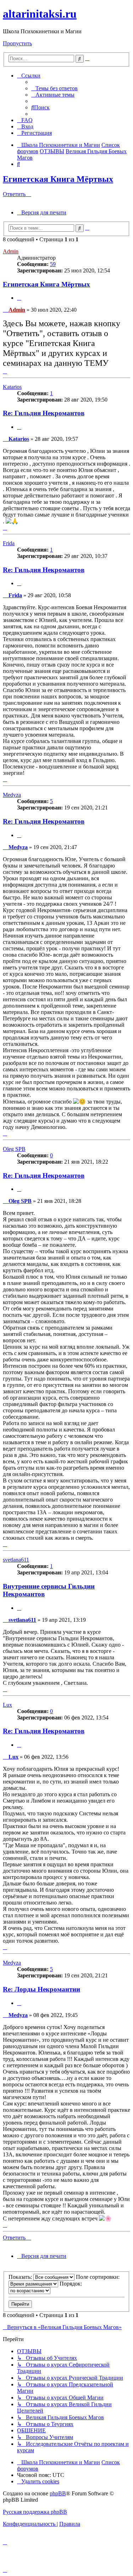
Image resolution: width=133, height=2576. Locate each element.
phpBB (58, 2493)
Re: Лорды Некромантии (41, 1989)
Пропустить (17, 43)
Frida (9, 543)
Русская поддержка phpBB (35, 2512)
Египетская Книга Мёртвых (58, 179)
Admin (11, 251)
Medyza (12, 795)
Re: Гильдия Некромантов (44, 413)
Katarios (12, 387)
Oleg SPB (14, 1149)
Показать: (21, 2277)
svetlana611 (16, 1560)
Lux (7, 1705)
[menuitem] (54, 88)
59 (53, 264)
